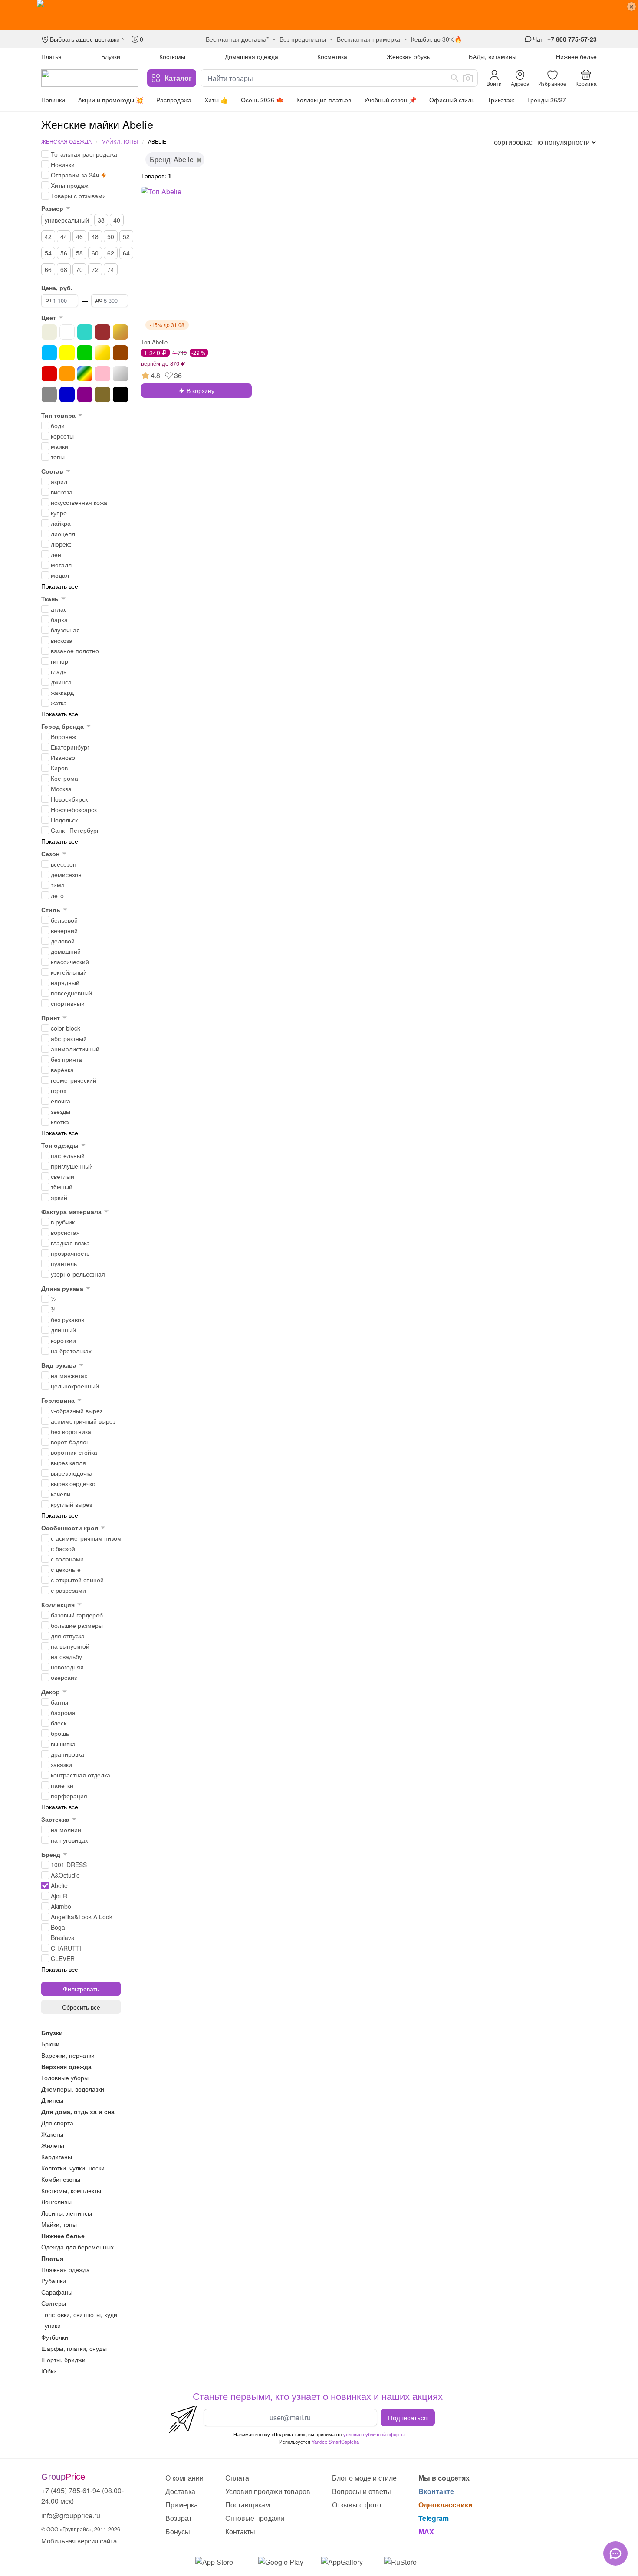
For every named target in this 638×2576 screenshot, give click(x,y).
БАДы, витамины (493, 56)
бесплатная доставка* (237, 39)
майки (59, 446)
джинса (61, 682)
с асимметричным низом (86, 1538)
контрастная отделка (81, 1775)
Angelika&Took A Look (82, 1917)
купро (59, 513)
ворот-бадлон (70, 1442)
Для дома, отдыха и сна (78, 2111)
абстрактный (69, 1038)
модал (60, 575)
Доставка (180, 2491)
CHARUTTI (66, 1948)
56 (64, 253)
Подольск (64, 820)
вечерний (64, 930)
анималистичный (75, 1049)
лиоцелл (63, 534)
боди (58, 426)
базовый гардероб (77, 1615)
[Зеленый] (85, 353)
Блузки (111, 56)
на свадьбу (66, 1656)
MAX (426, 2532)
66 (48, 269)
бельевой (64, 920)
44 (64, 236)
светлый (62, 1176)
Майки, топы (120, 141)
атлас (59, 609)
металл (61, 565)
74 (111, 269)
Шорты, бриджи (63, 2360)
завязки (61, 1764)
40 (117, 220)
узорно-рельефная (78, 1274)
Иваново (63, 757)
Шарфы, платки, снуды (74, 2348)
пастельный (68, 1155)
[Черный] (120, 394)
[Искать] (455, 78)
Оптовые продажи (255, 2518)
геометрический (74, 1080)
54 (48, 253)
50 (111, 236)
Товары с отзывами (78, 196)
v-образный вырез (77, 1411)
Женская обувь (408, 56)
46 (79, 236)
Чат (538, 39)
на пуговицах (69, 1840)
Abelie (59, 1885)
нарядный (65, 982)
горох (59, 1090)
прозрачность (70, 1253)
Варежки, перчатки (68, 2055)
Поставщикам (248, 2505)
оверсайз (64, 1677)
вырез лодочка (72, 1473)
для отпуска (68, 1636)
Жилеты (53, 2145)
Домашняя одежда (252, 56)
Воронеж (63, 736)
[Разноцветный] (85, 374)
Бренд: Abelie (172, 159)
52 (126, 236)
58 (79, 253)
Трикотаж (501, 100)
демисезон (66, 874)
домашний (66, 951)
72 (95, 269)
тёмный (62, 1187)
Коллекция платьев (324, 100)
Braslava (63, 1938)
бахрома (63, 1712)
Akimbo (61, 1906)
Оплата (237, 2478)
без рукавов (67, 1319)
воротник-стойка (74, 1452)
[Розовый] (103, 374)
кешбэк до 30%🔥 (436, 39)
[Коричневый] (120, 353)
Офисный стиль (452, 100)
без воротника (71, 1431)
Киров (59, 768)
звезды (61, 1111)
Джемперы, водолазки (73, 2089)
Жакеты (52, 2134)
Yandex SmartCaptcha (335, 2442)
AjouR (59, 1896)
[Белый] (67, 332)
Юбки (49, 2371)
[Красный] (49, 374)
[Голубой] (49, 353)
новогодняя (67, 1667)
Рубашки (54, 2281)
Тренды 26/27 (546, 100)
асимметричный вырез (83, 1421)
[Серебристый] (120, 374)
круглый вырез (71, 1504)
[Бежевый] (49, 332)
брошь (60, 1733)
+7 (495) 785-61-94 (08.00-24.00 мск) (82, 2496)
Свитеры (54, 2303)
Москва (61, 789)
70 (79, 269)
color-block (66, 1028)
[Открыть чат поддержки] (615, 2553)
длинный (63, 1330)
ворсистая (65, 1232)
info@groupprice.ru (71, 2515)
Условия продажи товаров (268, 2491)
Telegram (434, 2518)
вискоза (62, 492)
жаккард (62, 692)
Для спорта (57, 2123)
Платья (51, 56)
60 (95, 253)
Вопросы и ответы (362, 2491)
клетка (60, 1122)
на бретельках (71, 1351)
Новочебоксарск (74, 809)
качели (61, 1494)
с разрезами (68, 1590)
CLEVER (63, 1958)
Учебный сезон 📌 (390, 100)
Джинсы (52, 2100)
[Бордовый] (103, 332)
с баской (63, 1548)
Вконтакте (436, 2491)
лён (56, 554)
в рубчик (63, 1222)
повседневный (71, 993)
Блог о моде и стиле (364, 2478)
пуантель (64, 1263)
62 (111, 253)
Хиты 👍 (216, 100)
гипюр (59, 661)
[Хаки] (103, 394)
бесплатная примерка (368, 39)
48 (95, 236)
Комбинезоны (61, 2179)
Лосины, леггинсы (67, 2213)
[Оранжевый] (67, 374)
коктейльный (69, 972)
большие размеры (77, 1625)
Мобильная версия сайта (79, 2541)
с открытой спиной (77, 1580)
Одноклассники (446, 2505)
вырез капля (68, 1463)
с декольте (66, 1569)
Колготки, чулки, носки (73, 2168)
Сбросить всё (81, 2007)
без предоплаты (303, 39)
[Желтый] (67, 353)
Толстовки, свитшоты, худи (79, 2314)
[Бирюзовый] (85, 332)
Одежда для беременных (77, 2247)
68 (64, 269)
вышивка (63, 1744)
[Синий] (67, 394)
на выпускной (70, 1646)
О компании (184, 2478)
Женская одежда (66, 141)
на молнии (66, 1830)
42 (48, 236)
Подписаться (408, 2417)
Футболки (55, 2337)
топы (58, 457)
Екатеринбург (70, 747)
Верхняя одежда (66, 2066)
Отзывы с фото (357, 2505)
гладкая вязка (70, 1243)
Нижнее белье (576, 56)
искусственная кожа (79, 502)
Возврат (179, 2518)
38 (101, 220)
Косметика (332, 56)
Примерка (182, 2505)
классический (70, 962)
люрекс (61, 544)
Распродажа (174, 100)
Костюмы (172, 56)
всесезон (64, 864)
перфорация (69, 1796)
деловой (63, 941)
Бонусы (178, 2532)
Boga (58, 1927)
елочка (61, 1101)
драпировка (67, 1754)
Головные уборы (65, 2078)
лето (57, 895)
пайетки (62, 1785)
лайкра (61, 523)
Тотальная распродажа (84, 154)
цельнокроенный (75, 1386)
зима (58, 885)
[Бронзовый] (120, 332)
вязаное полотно (75, 651)
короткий (63, 1340)
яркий (59, 1197)
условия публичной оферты (374, 2434)
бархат (61, 619)
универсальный (67, 220)
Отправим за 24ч (75, 175)
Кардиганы (57, 2157)
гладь (59, 671)
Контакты (240, 2532)
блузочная (65, 630)
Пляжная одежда (66, 2269)
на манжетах (69, 1375)
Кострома (64, 778)
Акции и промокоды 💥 (111, 100)
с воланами (67, 1559)
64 (126, 253)
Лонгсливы (56, 2202)
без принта (66, 1059)
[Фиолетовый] (85, 394)
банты (59, 1702)
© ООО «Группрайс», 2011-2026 (81, 2529)
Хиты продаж (69, 185)
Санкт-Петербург (75, 830)
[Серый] (49, 394)
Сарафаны (57, 2292)
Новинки (53, 100)
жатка (59, 703)
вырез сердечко (73, 1483)
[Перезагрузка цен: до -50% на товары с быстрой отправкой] (319, 15)
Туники (51, 2326)
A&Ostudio (65, 1875)
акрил (59, 481)
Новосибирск (69, 799)
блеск (59, 1723)
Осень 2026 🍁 (262, 100)
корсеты (62, 436)
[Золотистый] (103, 353)
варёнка (62, 1070)
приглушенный (72, 1166)
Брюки (50, 2044)
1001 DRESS (69, 1865)
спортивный (68, 1003)
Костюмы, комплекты (71, 2190)
